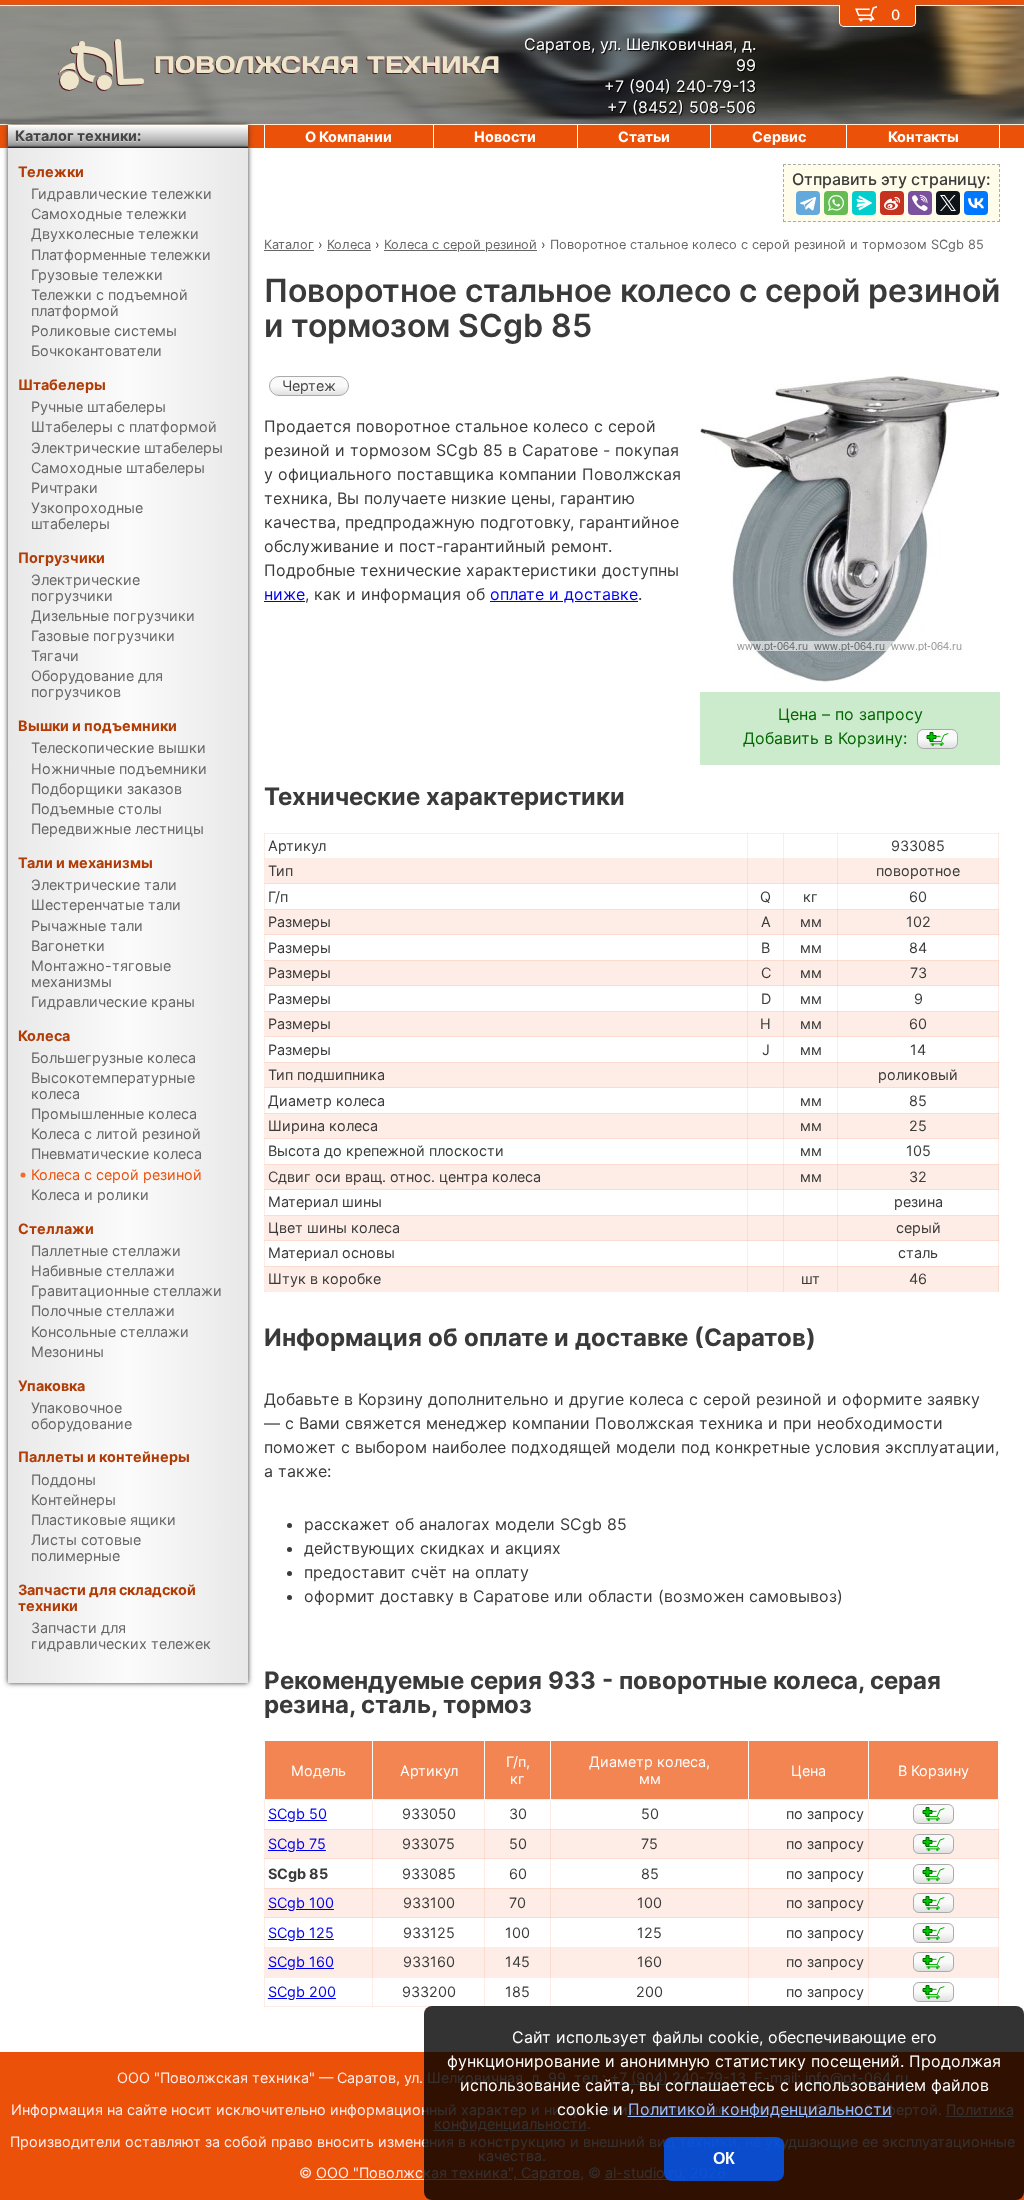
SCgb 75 (297, 1843)
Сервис (779, 136)
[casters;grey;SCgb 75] (933, 1844)
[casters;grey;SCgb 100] (933, 1903)
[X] (948, 203)
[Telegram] (808, 203)
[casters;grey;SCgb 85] (937, 739)
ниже (284, 594)
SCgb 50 (297, 1813)
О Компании (348, 136)
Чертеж (309, 385)
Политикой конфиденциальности (760, 2109)
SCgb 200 (302, 1991)
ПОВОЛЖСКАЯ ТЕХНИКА (327, 64)
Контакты (923, 136)
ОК (724, 2158)
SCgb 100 (301, 1902)
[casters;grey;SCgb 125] (933, 1933)
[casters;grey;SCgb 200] (933, 1992)
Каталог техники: (78, 135)
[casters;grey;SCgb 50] (933, 1814)
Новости (505, 136)
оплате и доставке (564, 594)
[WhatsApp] (836, 203)
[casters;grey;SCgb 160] (933, 1962)
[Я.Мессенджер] (864, 203)
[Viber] (920, 203)
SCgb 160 (301, 1961)
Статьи (644, 136)
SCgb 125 (301, 1932)
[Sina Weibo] (892, 203)
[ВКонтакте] (976, 203)
